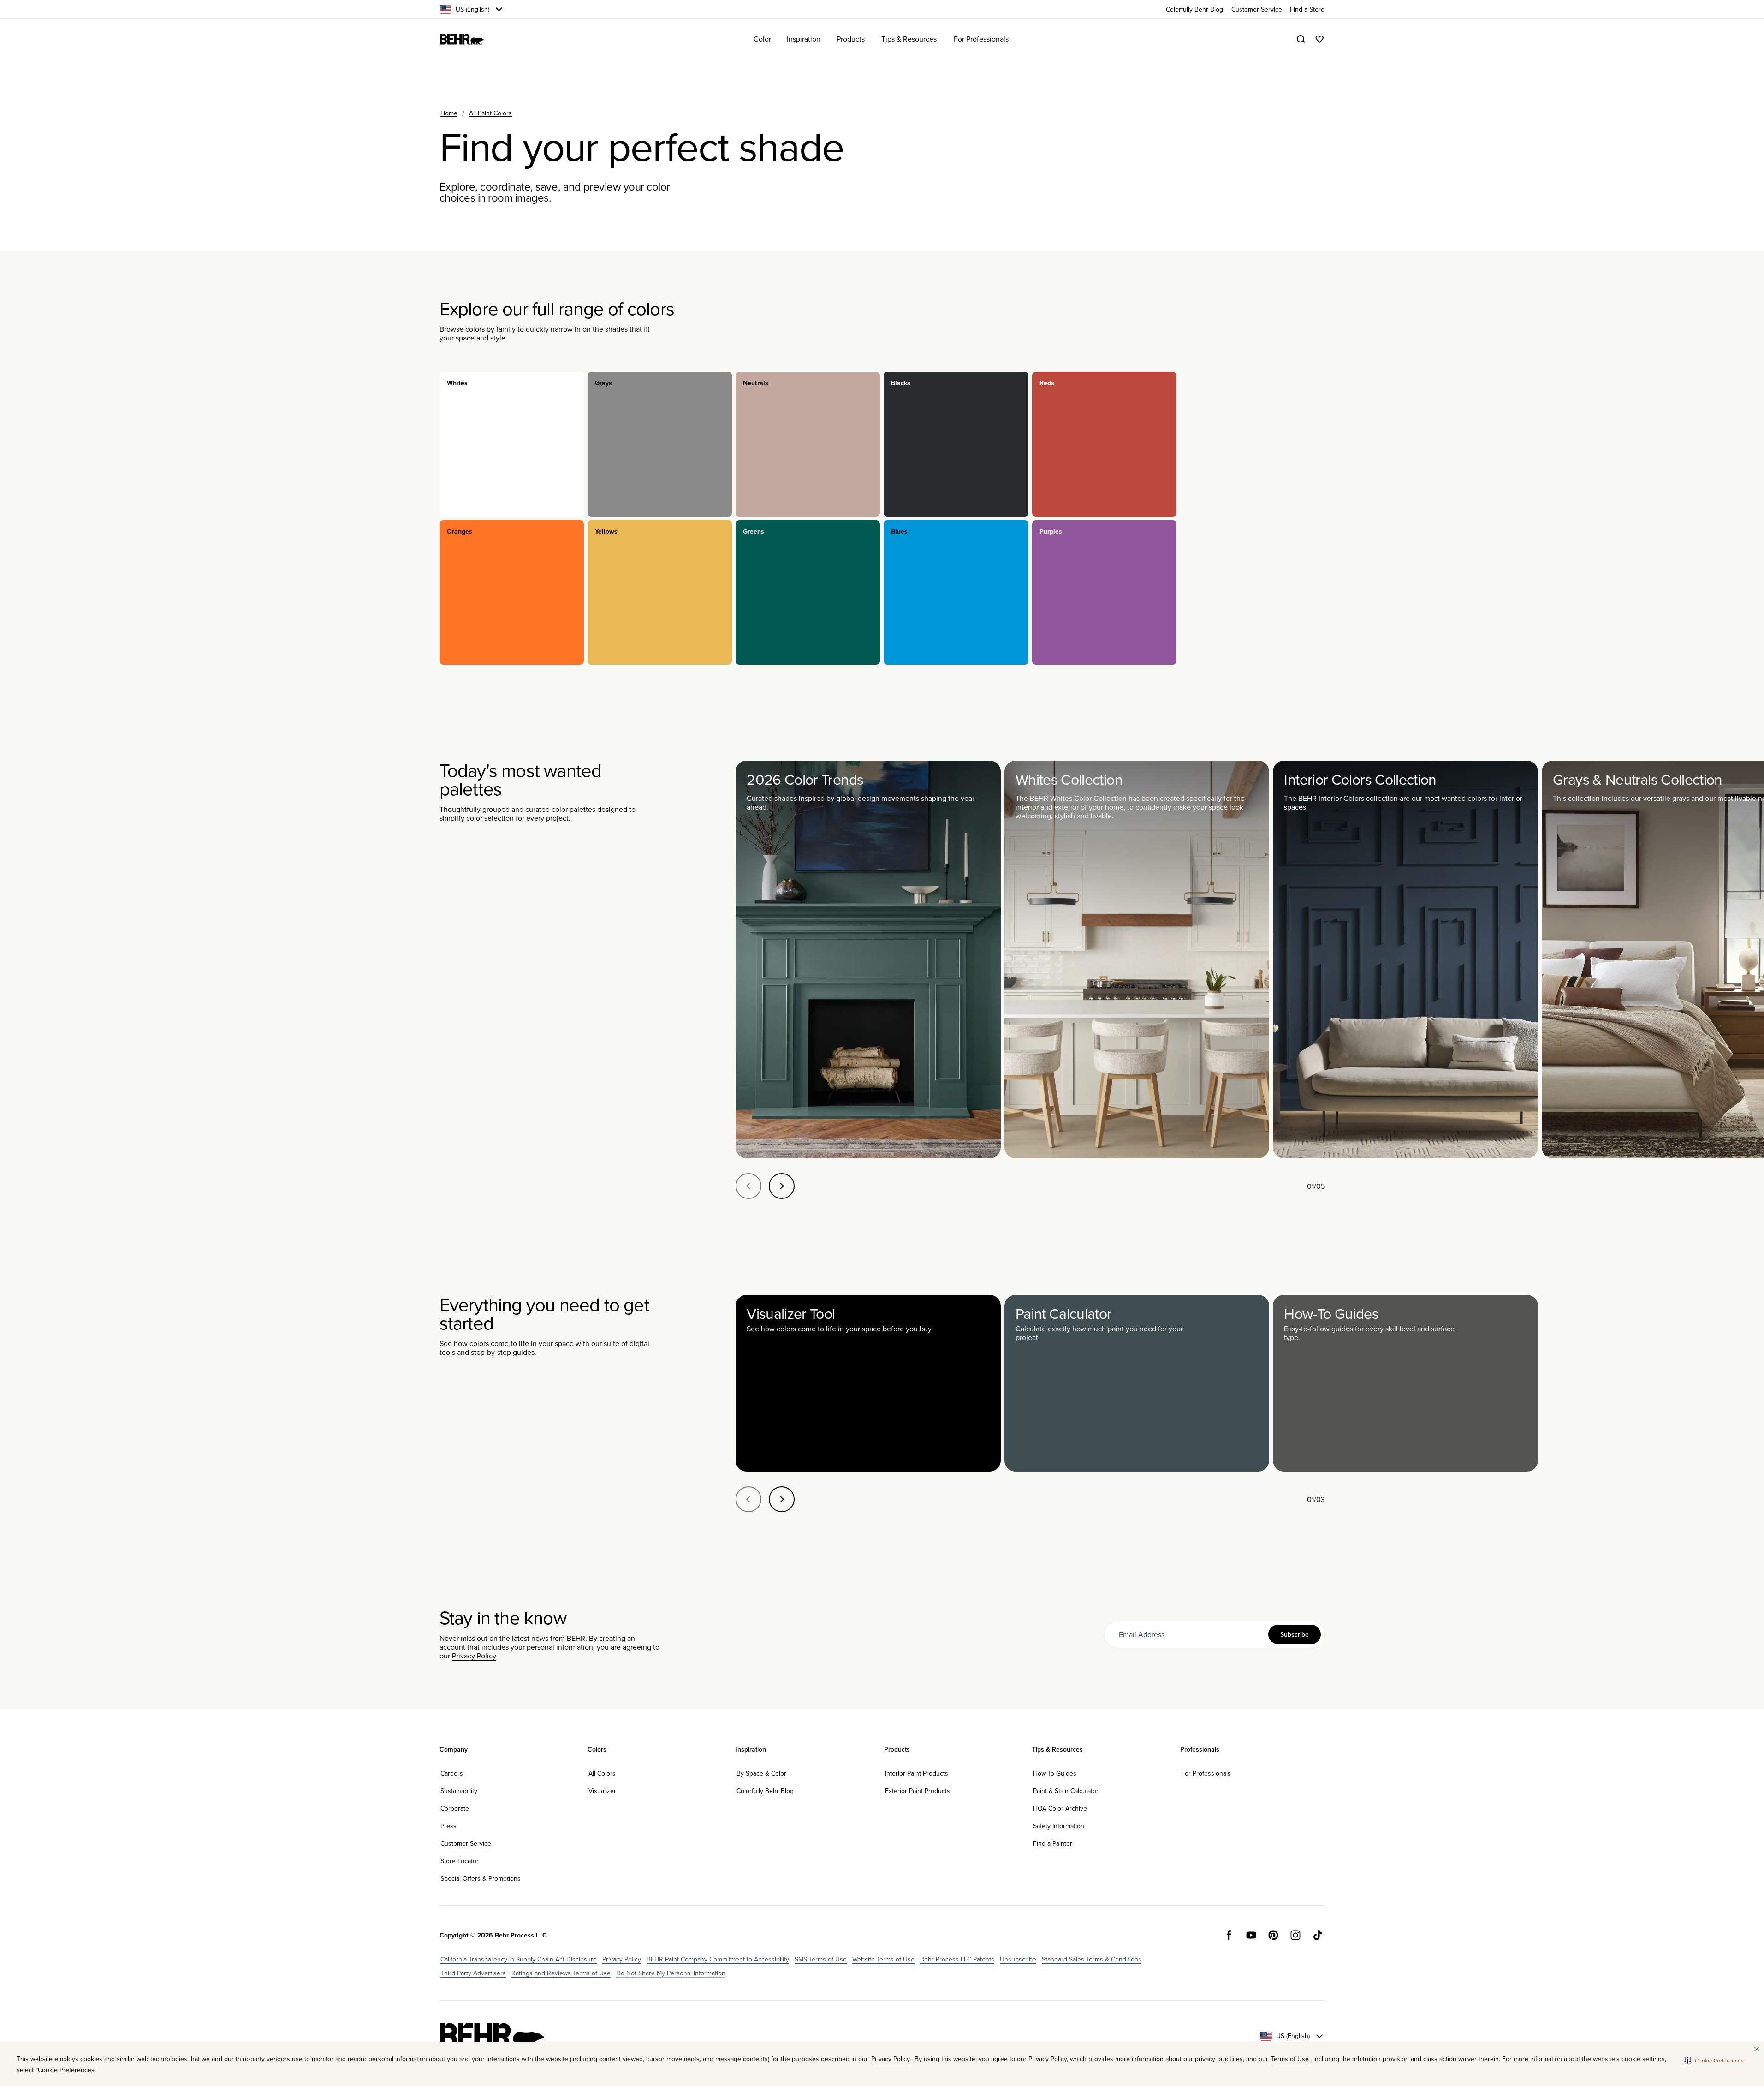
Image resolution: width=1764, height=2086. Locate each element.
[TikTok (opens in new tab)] (1318, 1935)
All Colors (602, 1773)
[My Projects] (1319, 39)
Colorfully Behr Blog (765, 1791)
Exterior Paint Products (918, 1791)
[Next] (782, 1186)
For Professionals (1206, 1773)
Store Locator (460, 1861)
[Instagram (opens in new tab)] (1295, 1935)
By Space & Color (761, 1773)
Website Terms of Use (883, 1959)
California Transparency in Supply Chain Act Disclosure (519, 1959)
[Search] (1301, 39)
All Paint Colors (490, 113)
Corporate (455, 1808)
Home (449, 113)
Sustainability (459, 1791)
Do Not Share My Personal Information (671, 1973)
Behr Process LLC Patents (957, 1959)
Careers (452, 1773)
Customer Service (466, 1843)
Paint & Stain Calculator (1066, 1791)
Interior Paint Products (917, 1773)
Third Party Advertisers (473, 1973)
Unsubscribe (1018, 1959)
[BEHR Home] (462, 39)
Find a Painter (1053, 1843)
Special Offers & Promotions (481, 1878)
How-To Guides (1055, 1773)
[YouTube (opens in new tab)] (1251, 1935)
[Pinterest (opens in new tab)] (1273, 1935)
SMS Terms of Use (821, 1959)
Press (448, 1826)
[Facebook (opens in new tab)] (1229, 1935)
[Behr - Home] (492, 2036)
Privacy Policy (474, 1656)
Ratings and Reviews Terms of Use (561, 1973)
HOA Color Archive (1060, 1808)
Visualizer (602, 1791)
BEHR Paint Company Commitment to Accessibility (718, 1959)
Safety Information (1059, 1826)
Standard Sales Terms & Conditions (1092, 1959)
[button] (1714, 2060)
